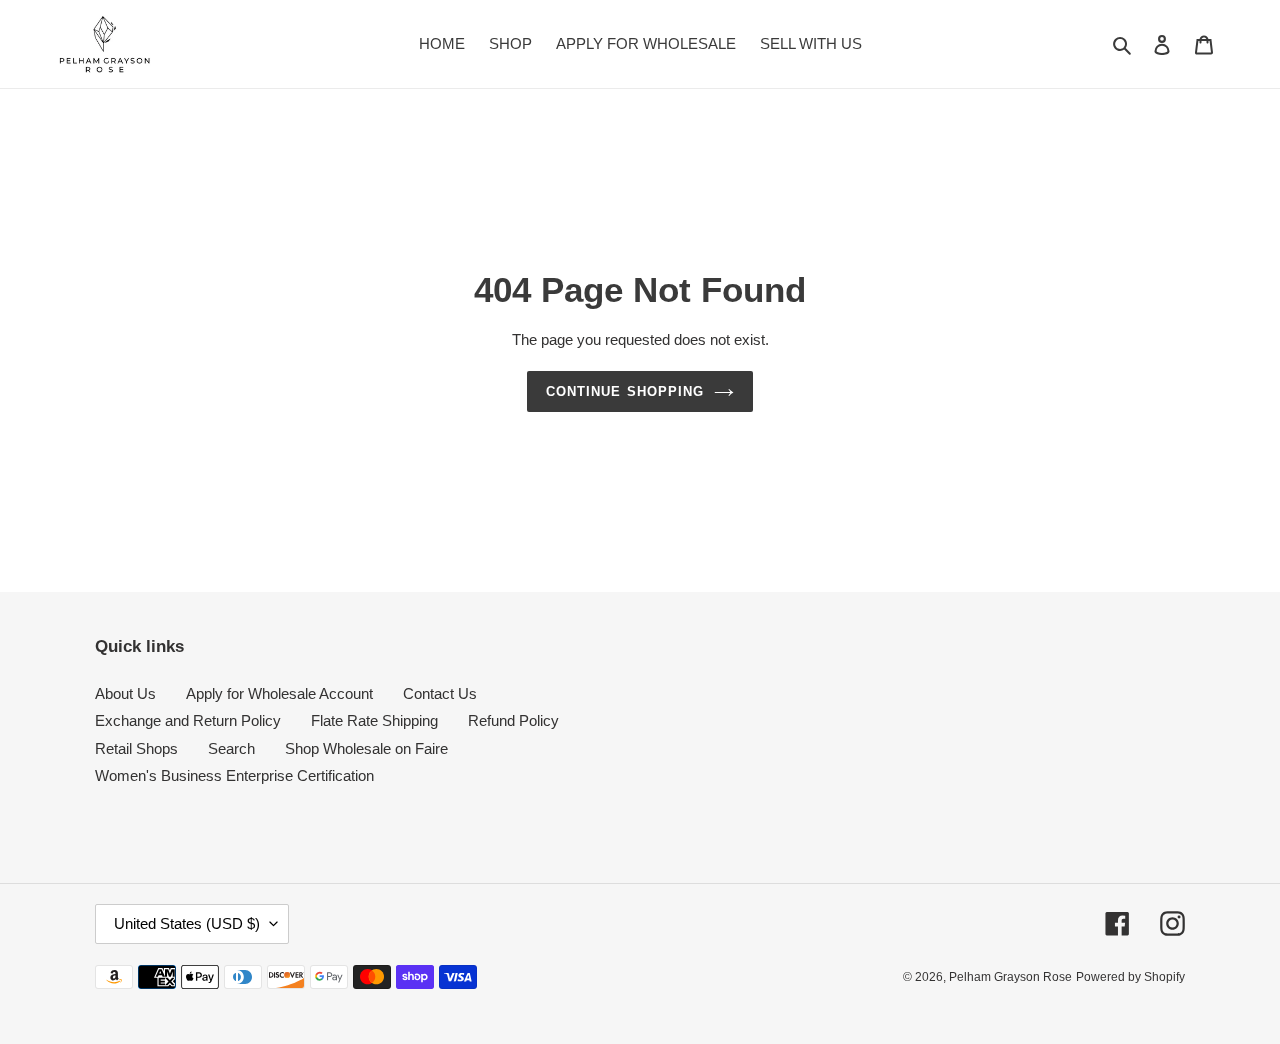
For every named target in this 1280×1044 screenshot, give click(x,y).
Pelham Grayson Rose (1010, 977)
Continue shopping (625, 391)
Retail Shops (136, 748)
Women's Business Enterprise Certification (234, 775)
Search (231, 748)
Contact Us (440, 693)
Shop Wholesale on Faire (366, 748)
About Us (125, 693)
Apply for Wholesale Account (279, 693)
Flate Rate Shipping (374, 720)
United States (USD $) (187, 923)
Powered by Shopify (1130, 977)
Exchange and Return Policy (188, 720)
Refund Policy (513, 720)
